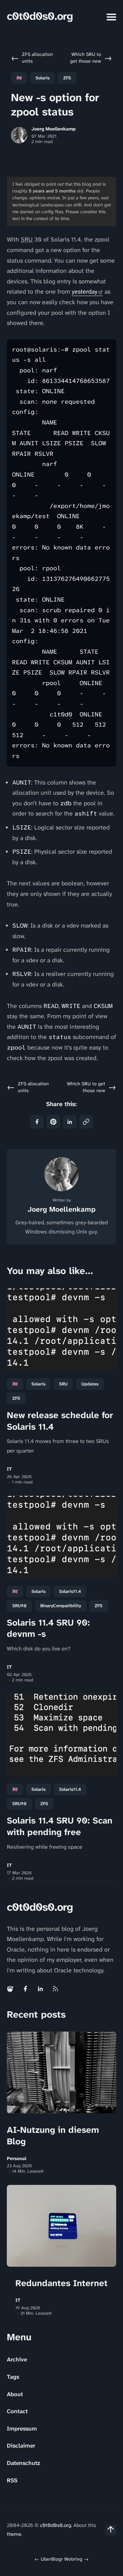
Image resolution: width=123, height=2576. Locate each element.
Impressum (22, 2428)
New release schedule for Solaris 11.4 (60, 1421)
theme (14, 2534)
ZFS (67, 78)
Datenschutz (23, 2463)
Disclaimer (21, 2446)
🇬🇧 (19, 78)
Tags (13, 2377)
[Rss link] (55, 1989)
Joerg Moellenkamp (53, 129)
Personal (17, 2159)
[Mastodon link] (11, 1989)
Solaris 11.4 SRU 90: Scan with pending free (60, 1826)
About (15, 2394)
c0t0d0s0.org (40, 16)
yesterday (85, 292)
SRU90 (19, 1606)
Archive (17, 2359)
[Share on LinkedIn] (70, 1122)
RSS (12, 2480)
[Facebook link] (25, 1989)
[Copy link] (86, 1122)
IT (9, 1469)
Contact (17, 2411)
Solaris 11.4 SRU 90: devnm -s (48, 1628)
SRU (63, 1384)
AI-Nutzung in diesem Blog (53, 2136)
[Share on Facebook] (37, 1122)
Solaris (43, 78)
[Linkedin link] (40, 1989)
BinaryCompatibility (61, 1606)
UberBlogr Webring (61, 2559)
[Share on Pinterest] (53, 1122)
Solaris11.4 (70, 1591)
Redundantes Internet (61, 2283)
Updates (90, 1384)
